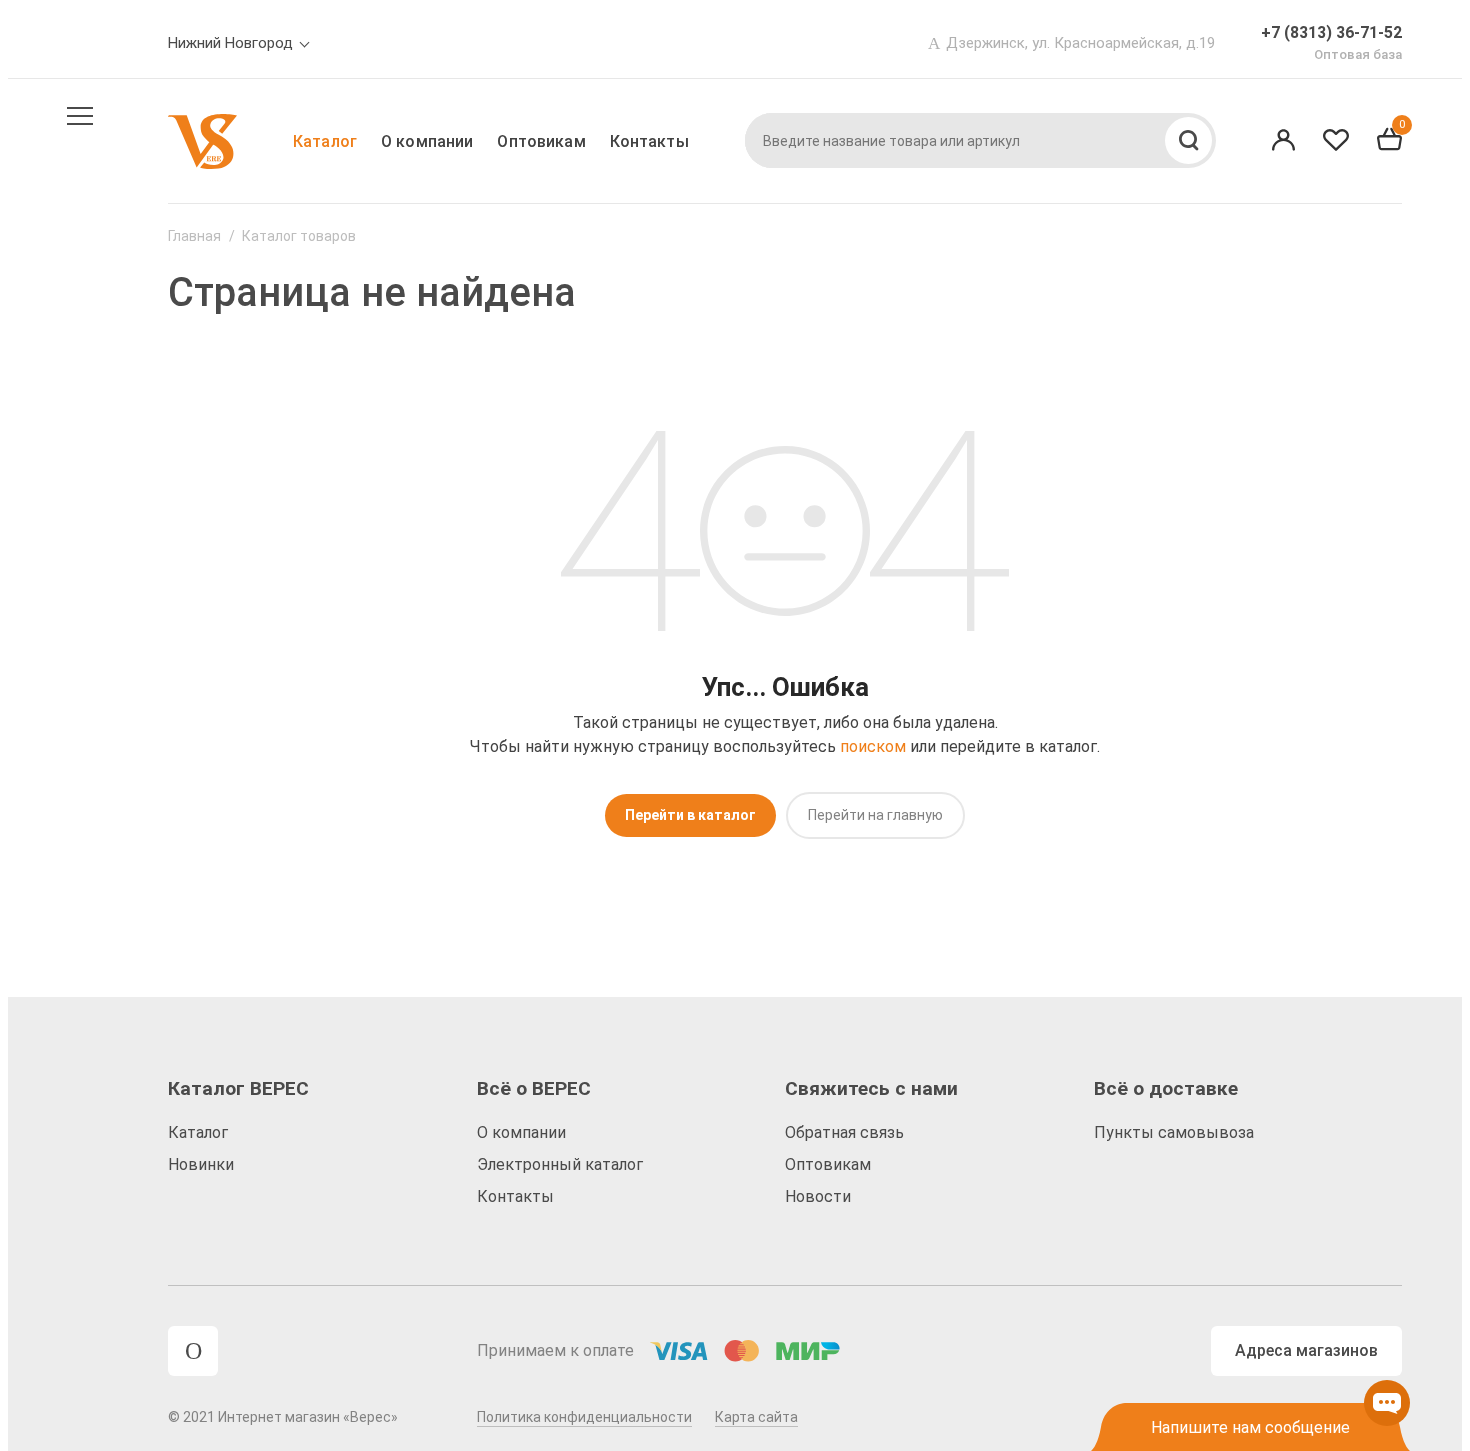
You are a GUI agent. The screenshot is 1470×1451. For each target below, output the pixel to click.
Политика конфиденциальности (584, 1417)
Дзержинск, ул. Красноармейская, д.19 (1080, 43)
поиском (873, 746)
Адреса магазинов (1306, 1350)
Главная (194, 236)
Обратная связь (844, 1132)
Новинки (201, 1164)
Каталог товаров (299, 236)
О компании (427, 141)
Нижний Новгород (230, 43)
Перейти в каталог (690, 815)
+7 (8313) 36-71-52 (1331, 32)
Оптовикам (541, 141)
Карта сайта (756, 1417)
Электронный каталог (560, 1164)
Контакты (649, 141)
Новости (818, 1196)
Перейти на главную (875, 815)
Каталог (325, 141)
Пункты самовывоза (1174, 1132)
